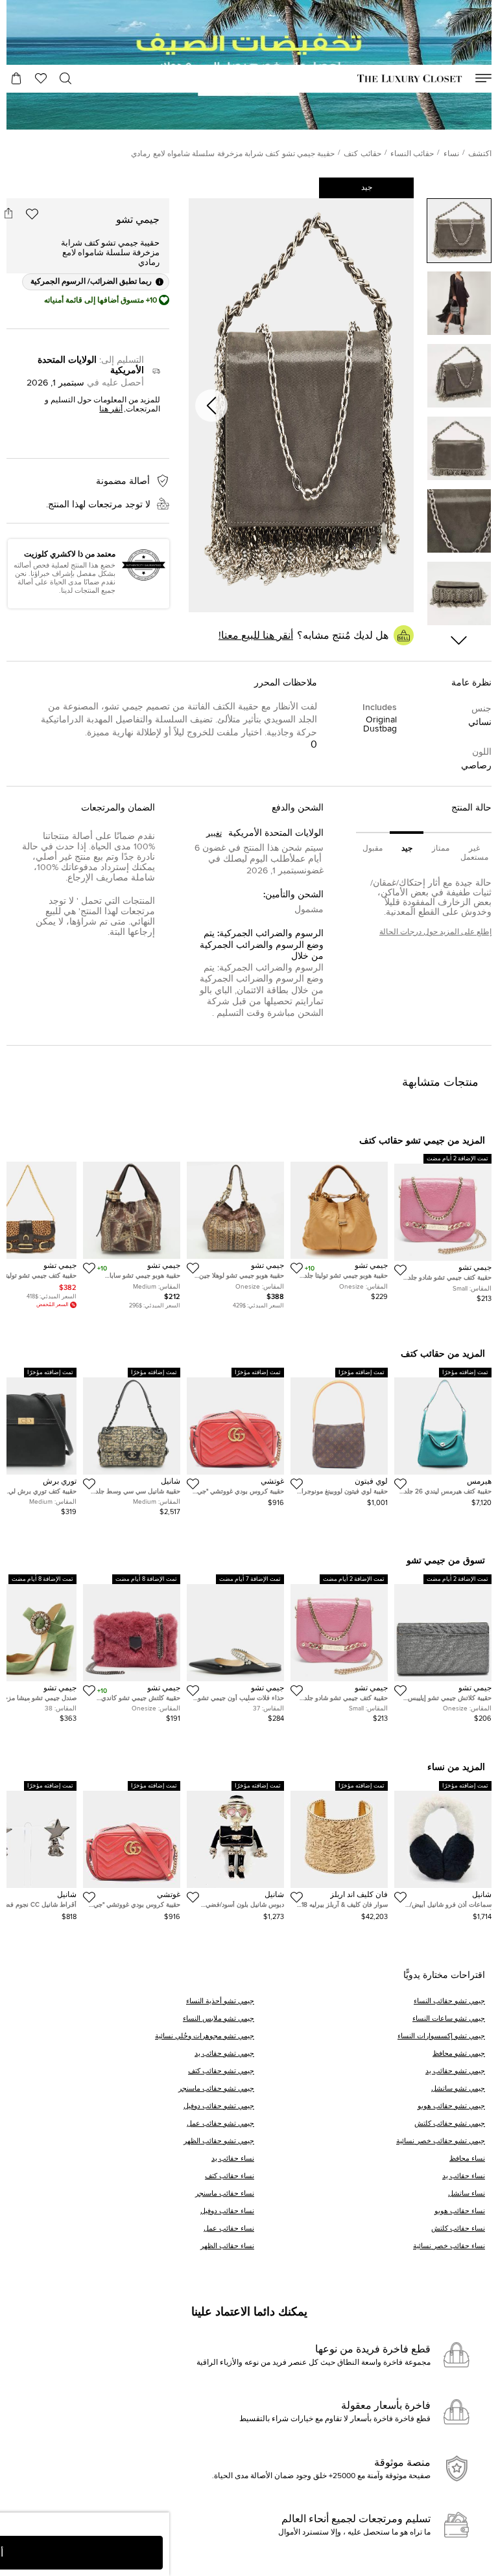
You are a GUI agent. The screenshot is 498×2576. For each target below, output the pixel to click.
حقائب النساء (412, 154)
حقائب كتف (362, 154)
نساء (451, 154)
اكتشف (480, 154)
